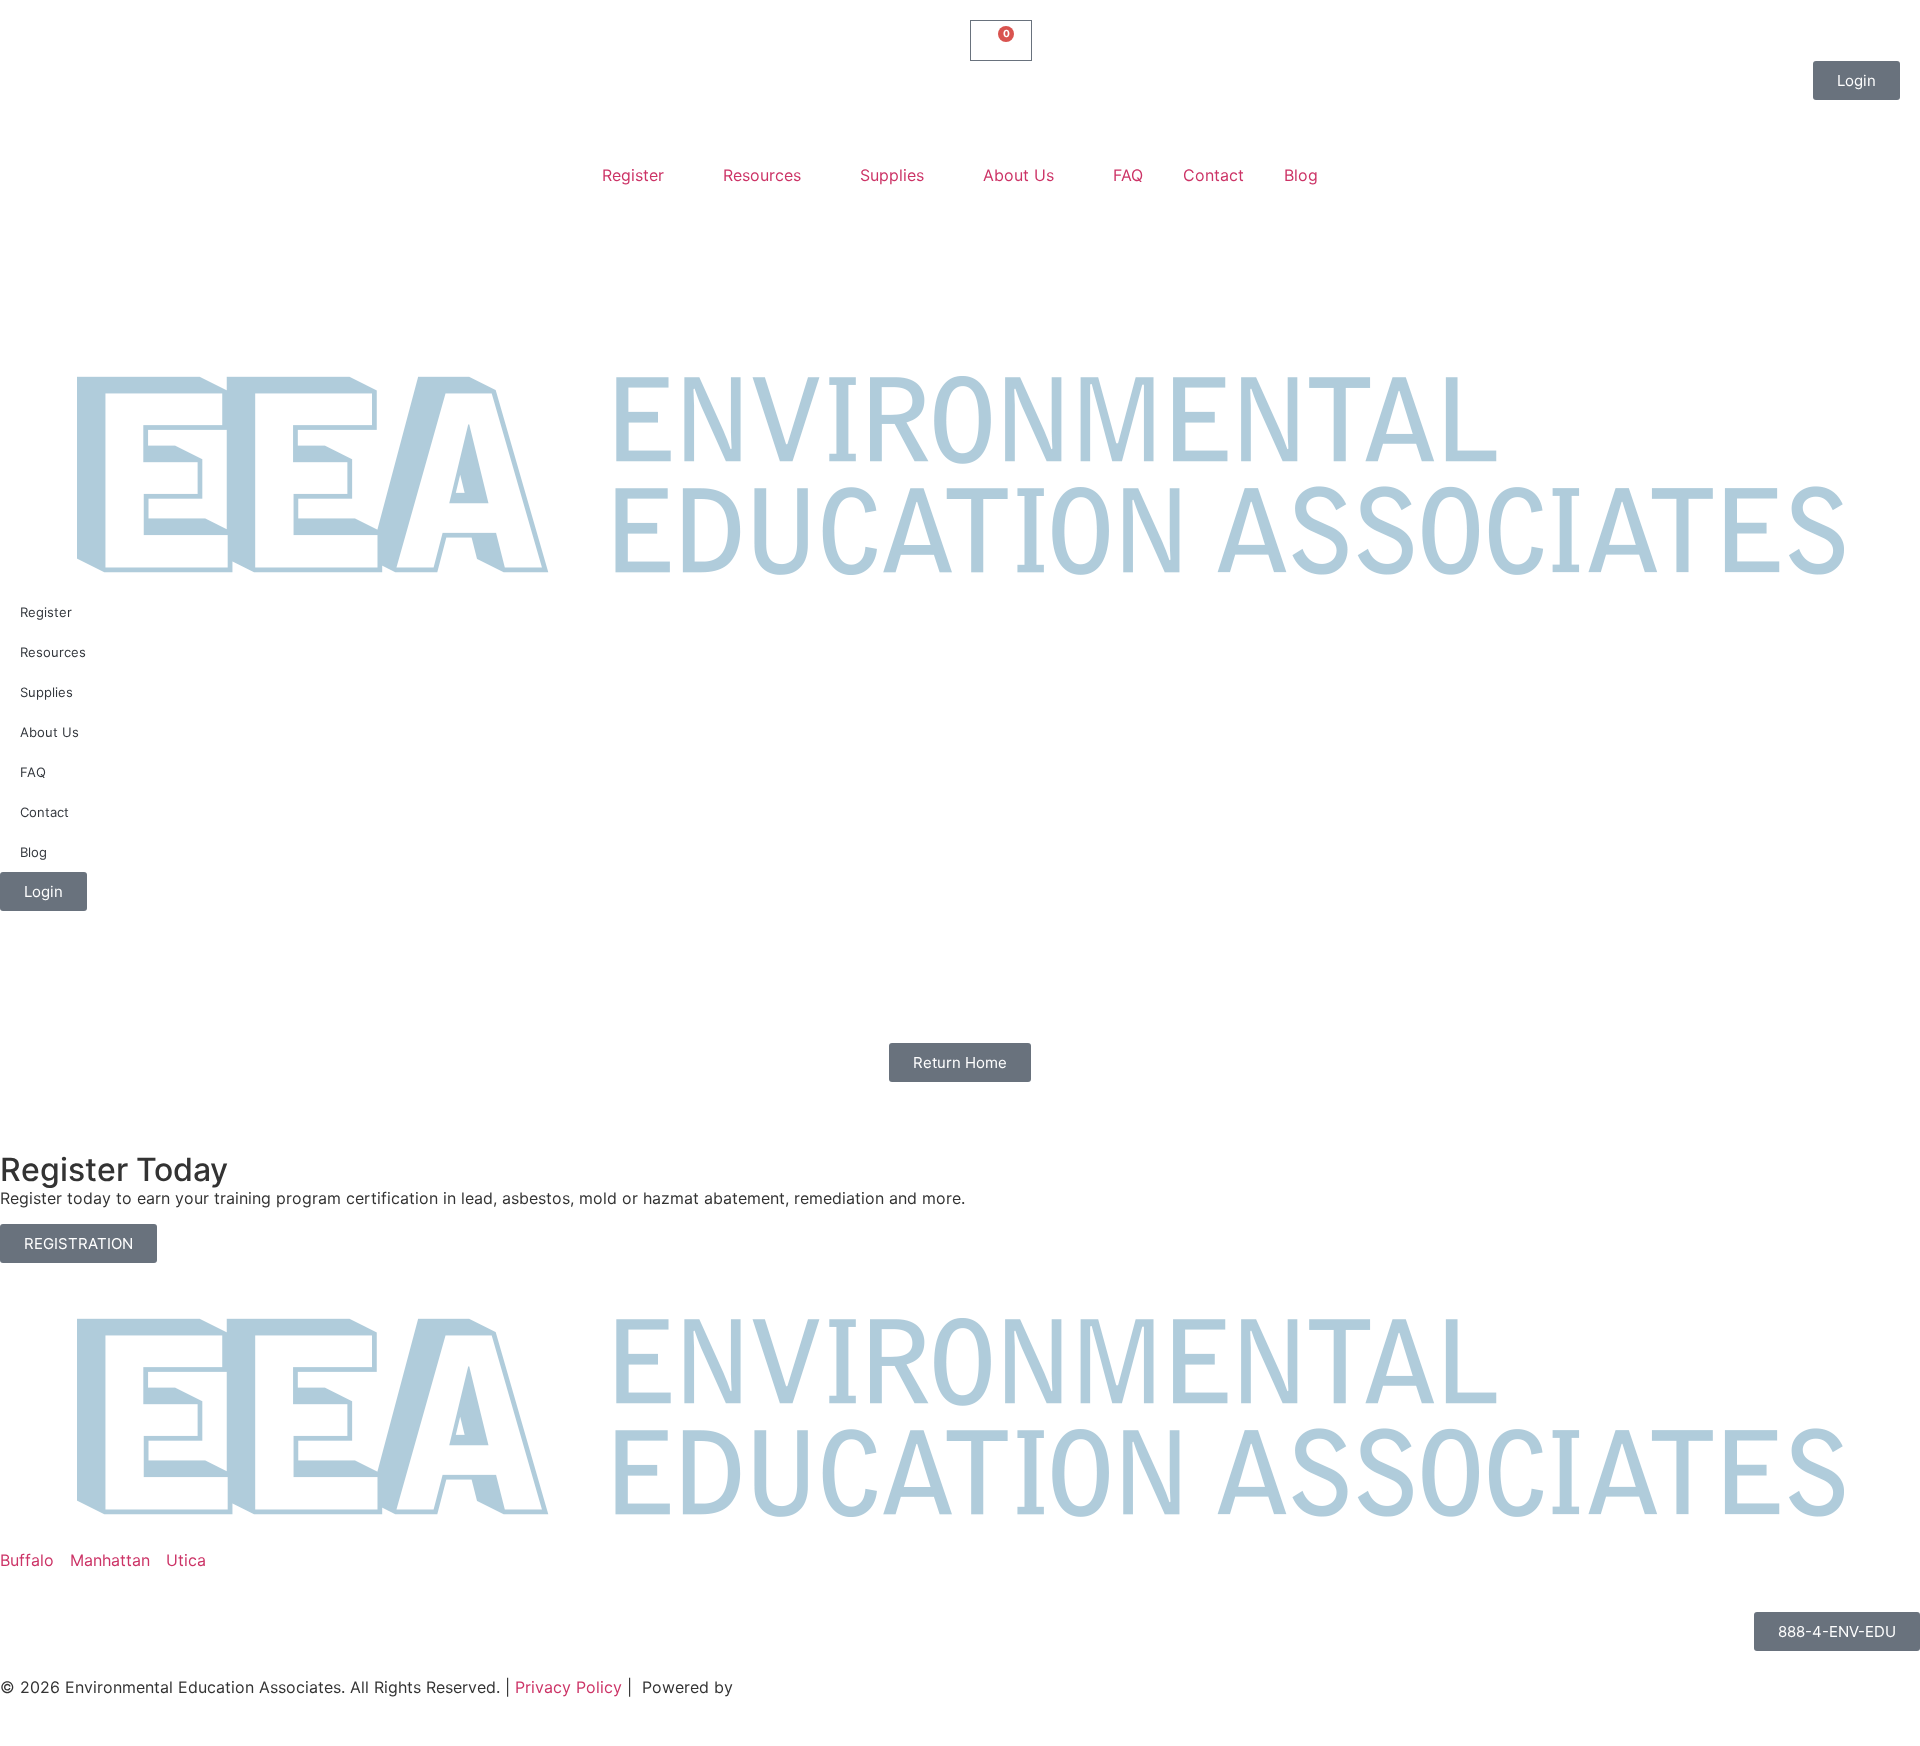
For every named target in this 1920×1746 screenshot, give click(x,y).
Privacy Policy (568, 1687)
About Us (1018, 175)
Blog (1301, 175)
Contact (1213, 175)
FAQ (1128, 175)
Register (633, 175)
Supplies (892, 175)
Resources (762, 175)
